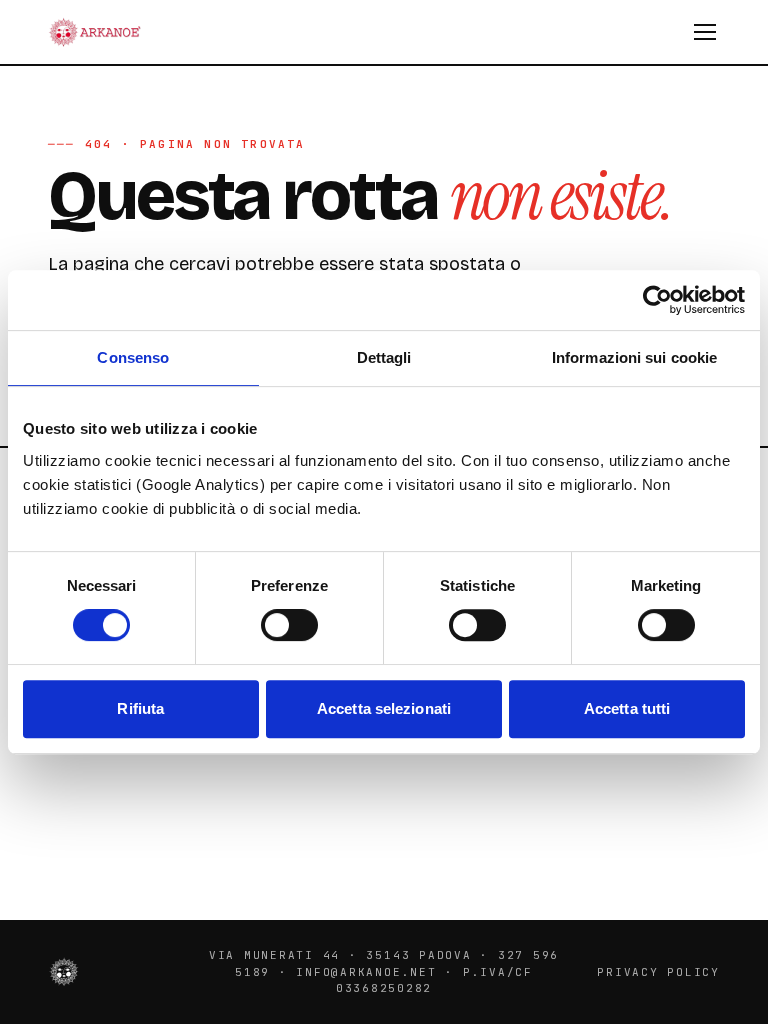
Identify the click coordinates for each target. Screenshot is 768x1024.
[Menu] (705, 32)
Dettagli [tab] (384, 357)
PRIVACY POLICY (658, 972)
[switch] (289, 625)
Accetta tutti (627, 708)
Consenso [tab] (133, 357)
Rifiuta (140, 708)
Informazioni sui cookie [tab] (634, 357)
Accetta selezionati (384, 708)
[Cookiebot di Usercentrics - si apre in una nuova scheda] (657, 300)
